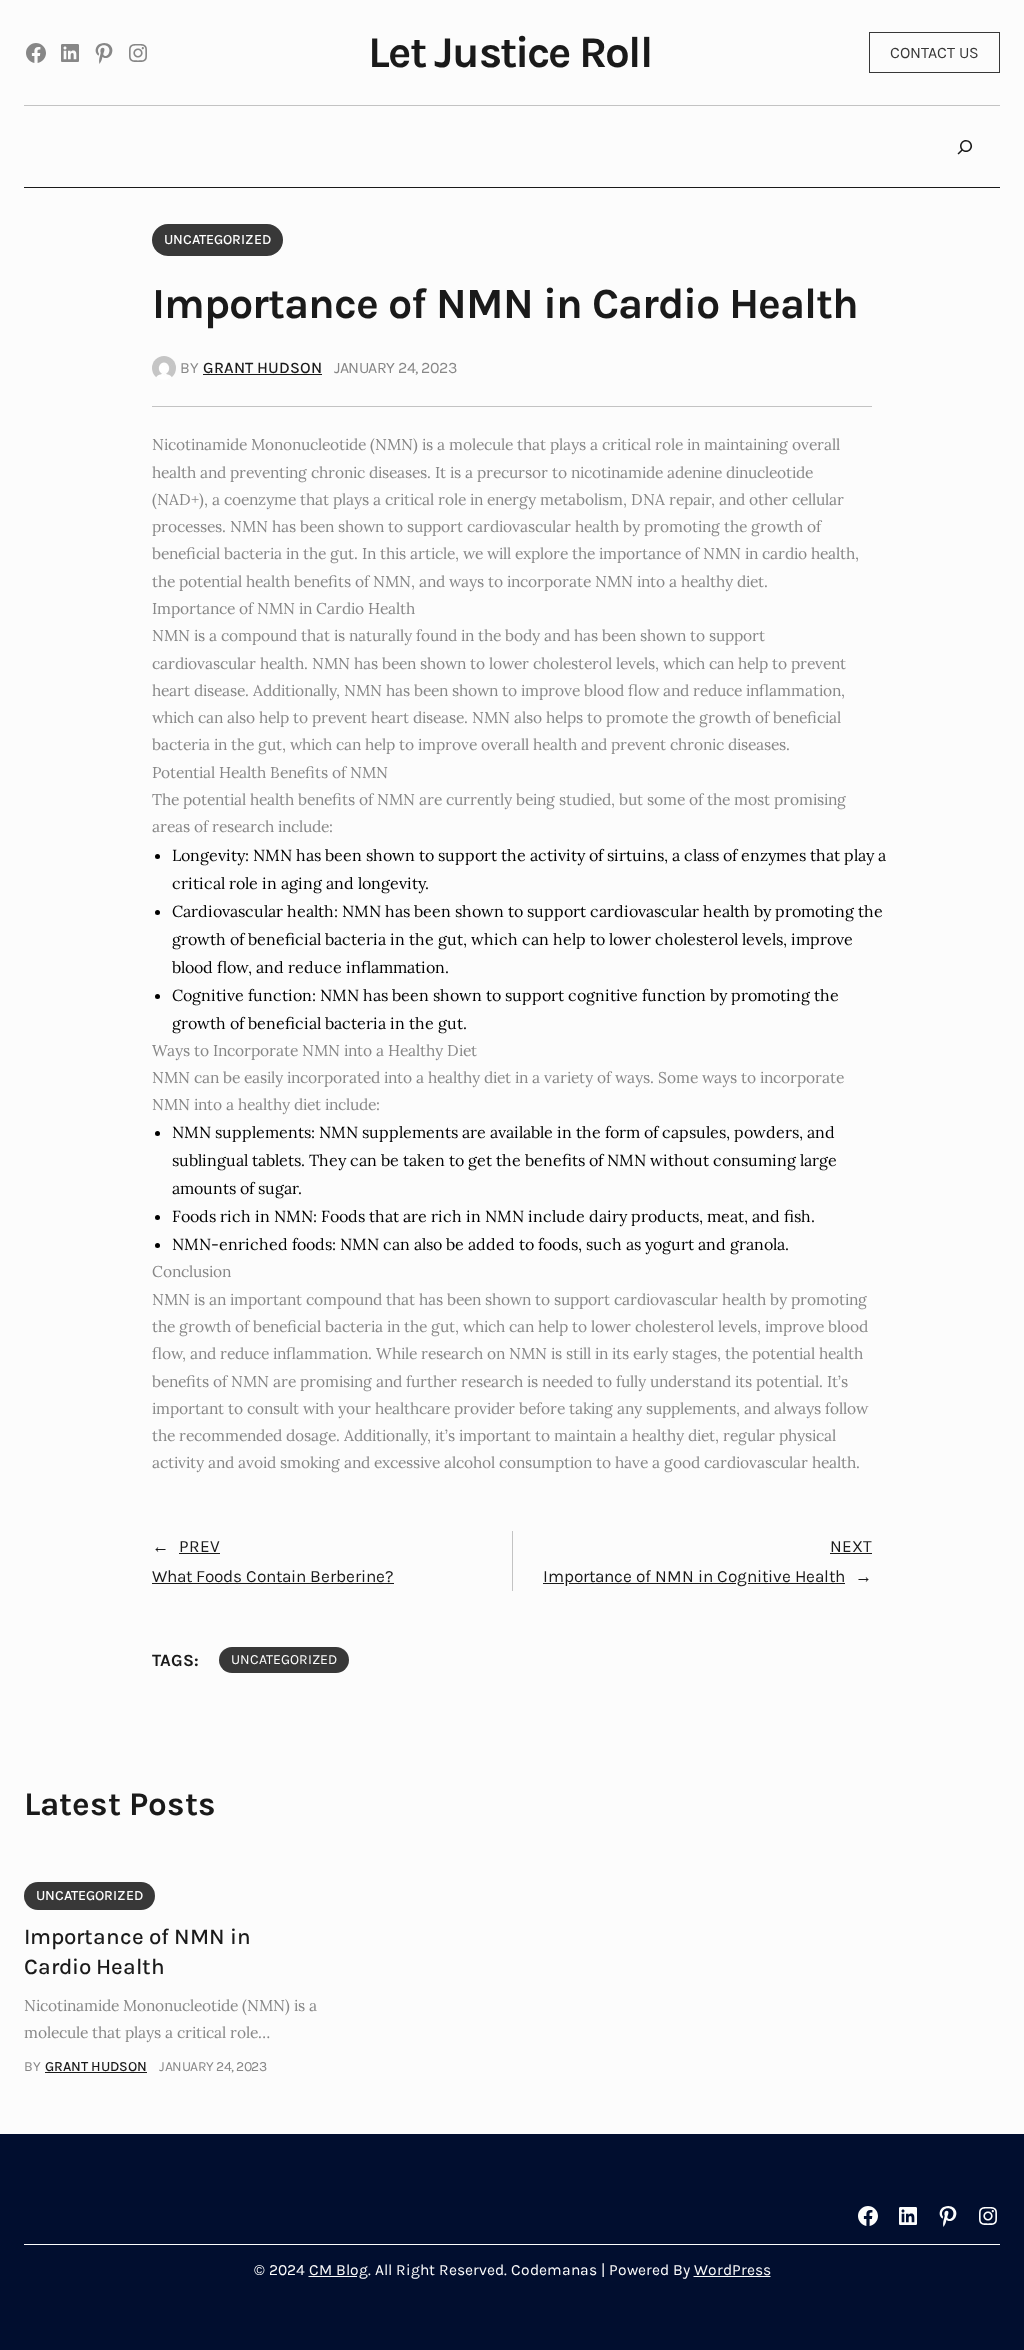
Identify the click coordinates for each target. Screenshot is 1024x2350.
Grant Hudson (262, 367)
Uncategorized (217, 239)
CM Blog (338, 2270)
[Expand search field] (965, 146)
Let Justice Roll (509, 52)
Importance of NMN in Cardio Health (137, 1952)
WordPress (732, 2270)
